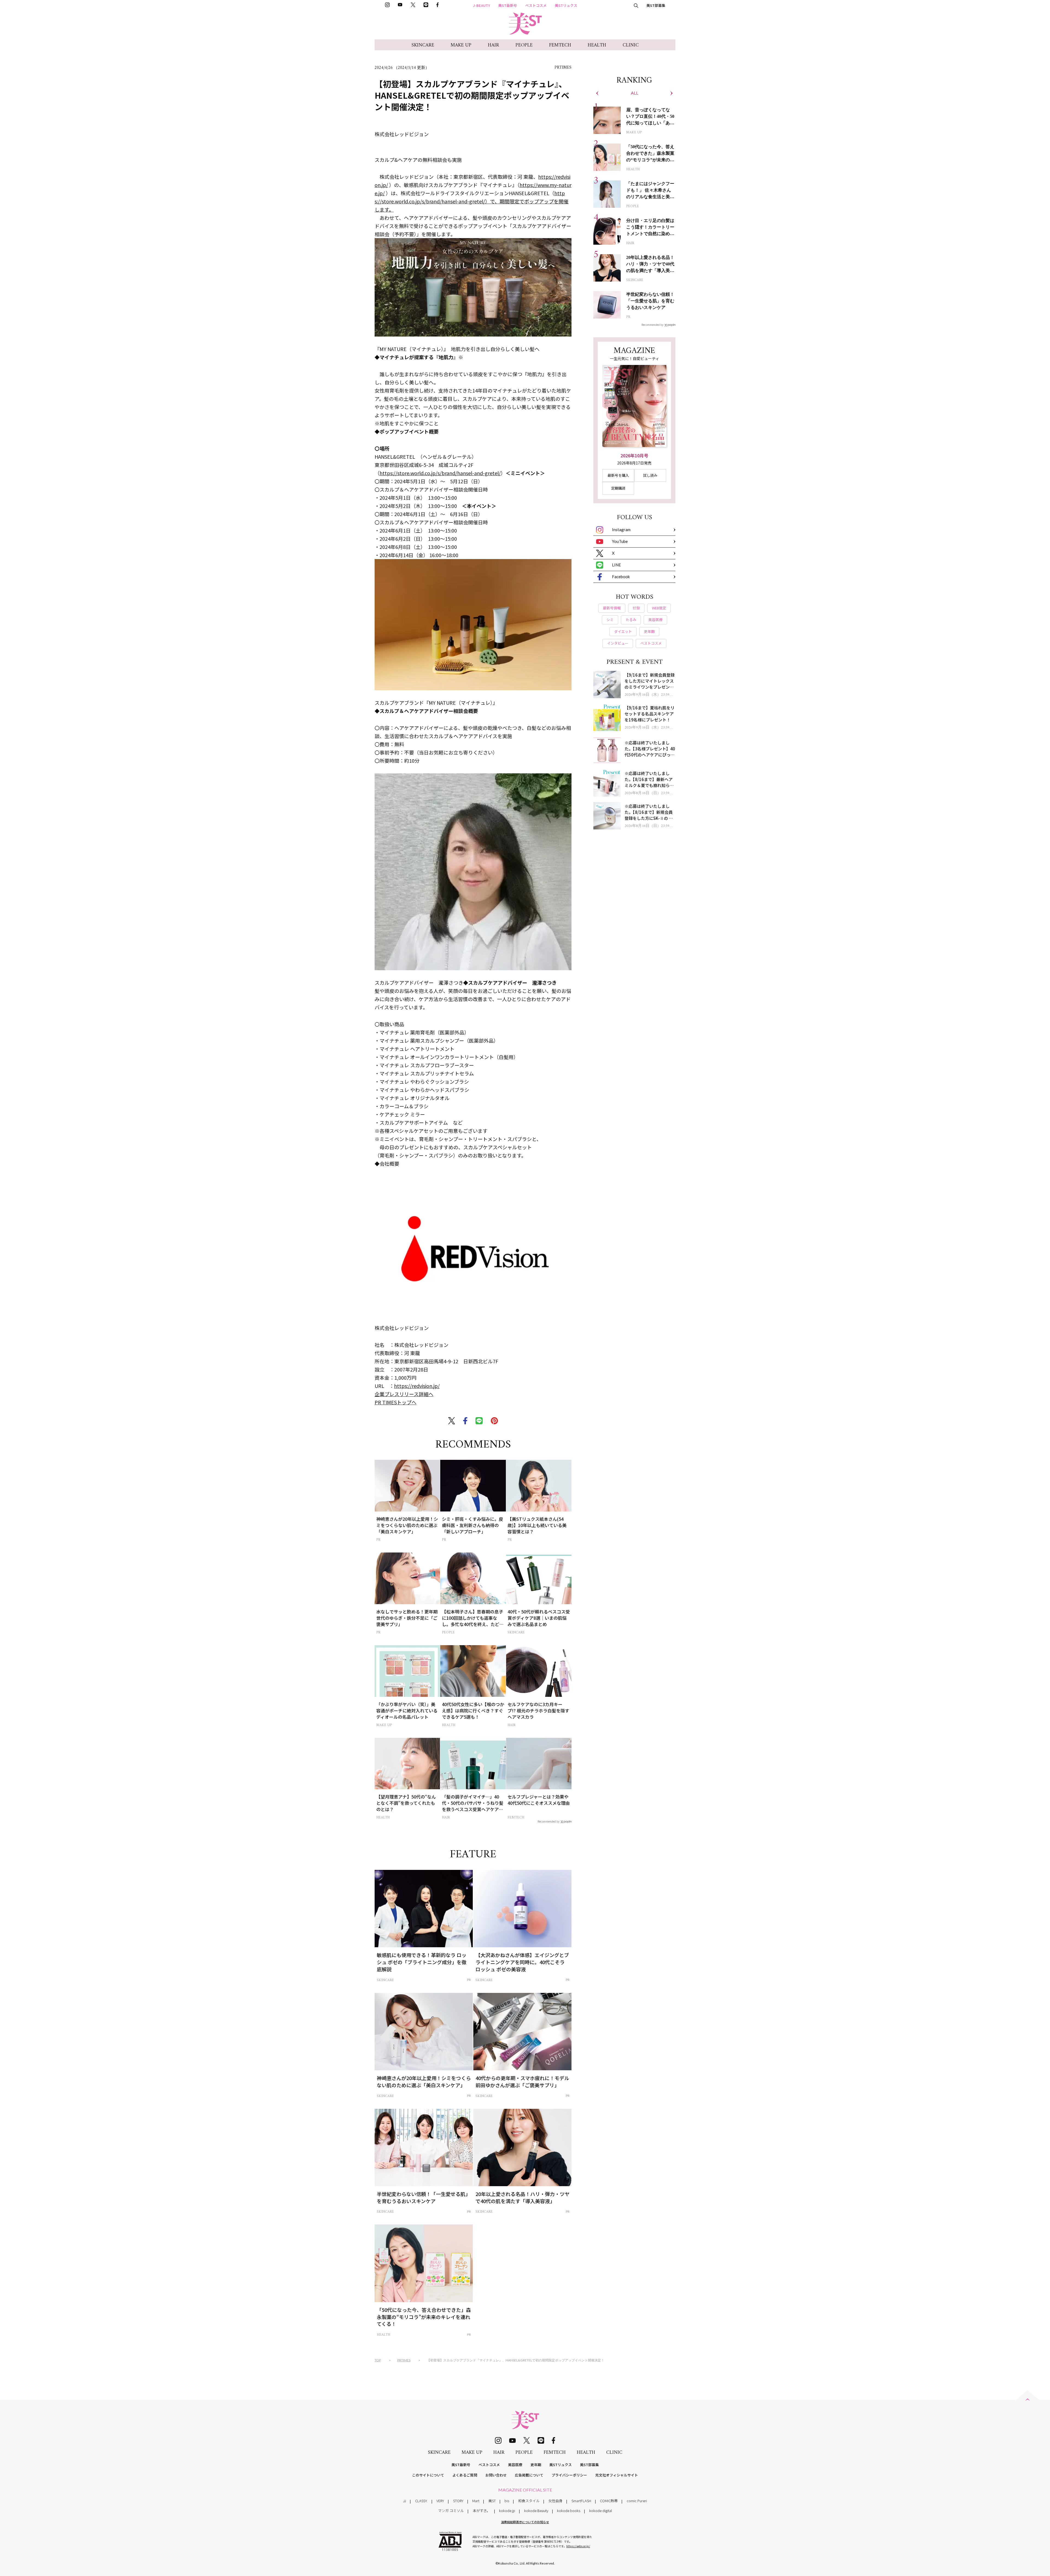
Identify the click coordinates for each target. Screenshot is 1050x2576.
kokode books (569, 2511)
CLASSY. (421, 2501)
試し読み (650, 475)
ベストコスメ (536, 5)
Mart (476, 2501)
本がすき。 (482, 2511)
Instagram (621, 530)
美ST (492, 2501)
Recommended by (549, 1821)
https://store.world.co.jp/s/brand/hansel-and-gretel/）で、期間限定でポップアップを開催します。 (472, 201)
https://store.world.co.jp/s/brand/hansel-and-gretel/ (440, 473)
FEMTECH (560, 45)
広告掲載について (529, 2475)
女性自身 (555, 2501)
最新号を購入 (618, 475)
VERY (440, 2501)
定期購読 (618, 488)
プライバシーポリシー (569, 2475)
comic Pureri (637, 2501)
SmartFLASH (581, 2501)
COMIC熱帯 (609, 2501)
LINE (616, 565)
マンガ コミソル (451, 2511)
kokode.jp (507, 2511)
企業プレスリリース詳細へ (404, 1394)
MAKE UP (461, 45)
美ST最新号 (508, 5)
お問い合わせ (496, 2475)
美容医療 (515, 2465)
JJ (405, 2501)
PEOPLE (524, 45)
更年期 (536, 2465)
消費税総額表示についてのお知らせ (525, 2522)
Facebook (621, 577)
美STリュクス (566, 5)
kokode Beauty (536, 2511)
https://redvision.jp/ (417, 1386)
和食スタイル (529, 2501)
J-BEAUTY (482, 5)
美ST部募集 (656, 5)
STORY (458, 2501)
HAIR (493, 45)
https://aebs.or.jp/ (578, 2546)
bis (507, 2501)
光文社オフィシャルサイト (617, 2475)
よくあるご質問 (465, 2475)
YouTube (620, 541)
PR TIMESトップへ (396, 1402)
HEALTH (597, 45)
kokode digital (601, 2511)
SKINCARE (423, 45)
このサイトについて (428, 2475)
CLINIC (631, 45)
